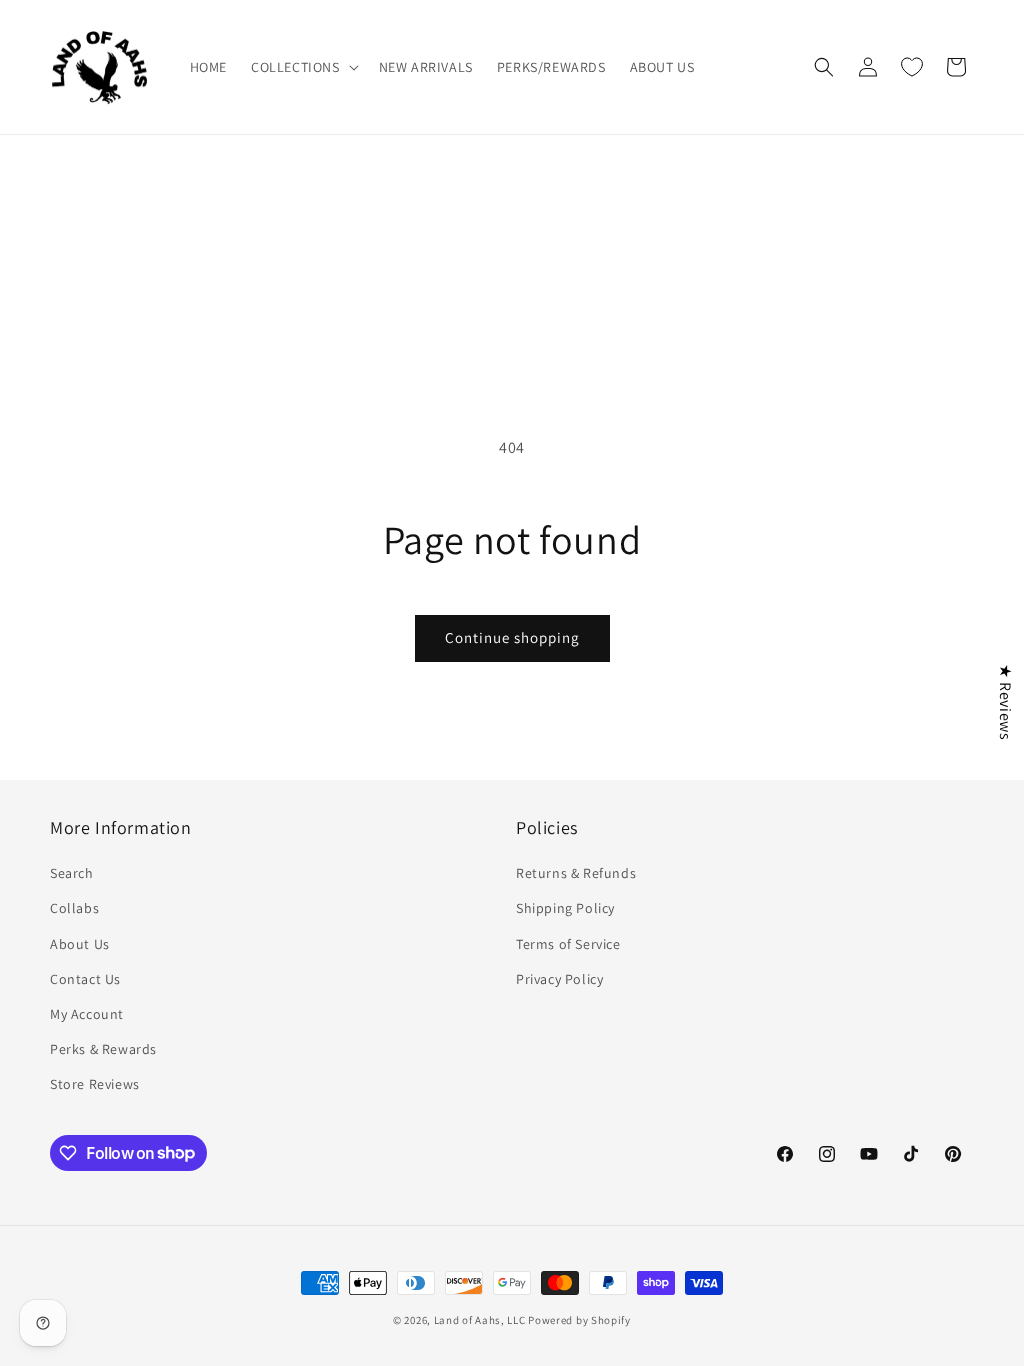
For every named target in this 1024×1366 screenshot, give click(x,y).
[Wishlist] (912, 67)
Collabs (74, 908)
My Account (87, 1014)
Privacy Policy (559, 979)
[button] (303, 67)
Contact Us (85, 979)
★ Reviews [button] (1005, 702)
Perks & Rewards (103, 1049)
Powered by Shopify (579, 1320)
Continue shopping (512, 637)
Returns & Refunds (576, 873)
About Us (80, 944)
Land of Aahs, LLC (480, 1320)
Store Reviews (95, 1084)
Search (72, 873)
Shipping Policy (565, 908)
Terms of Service (568, 944)
